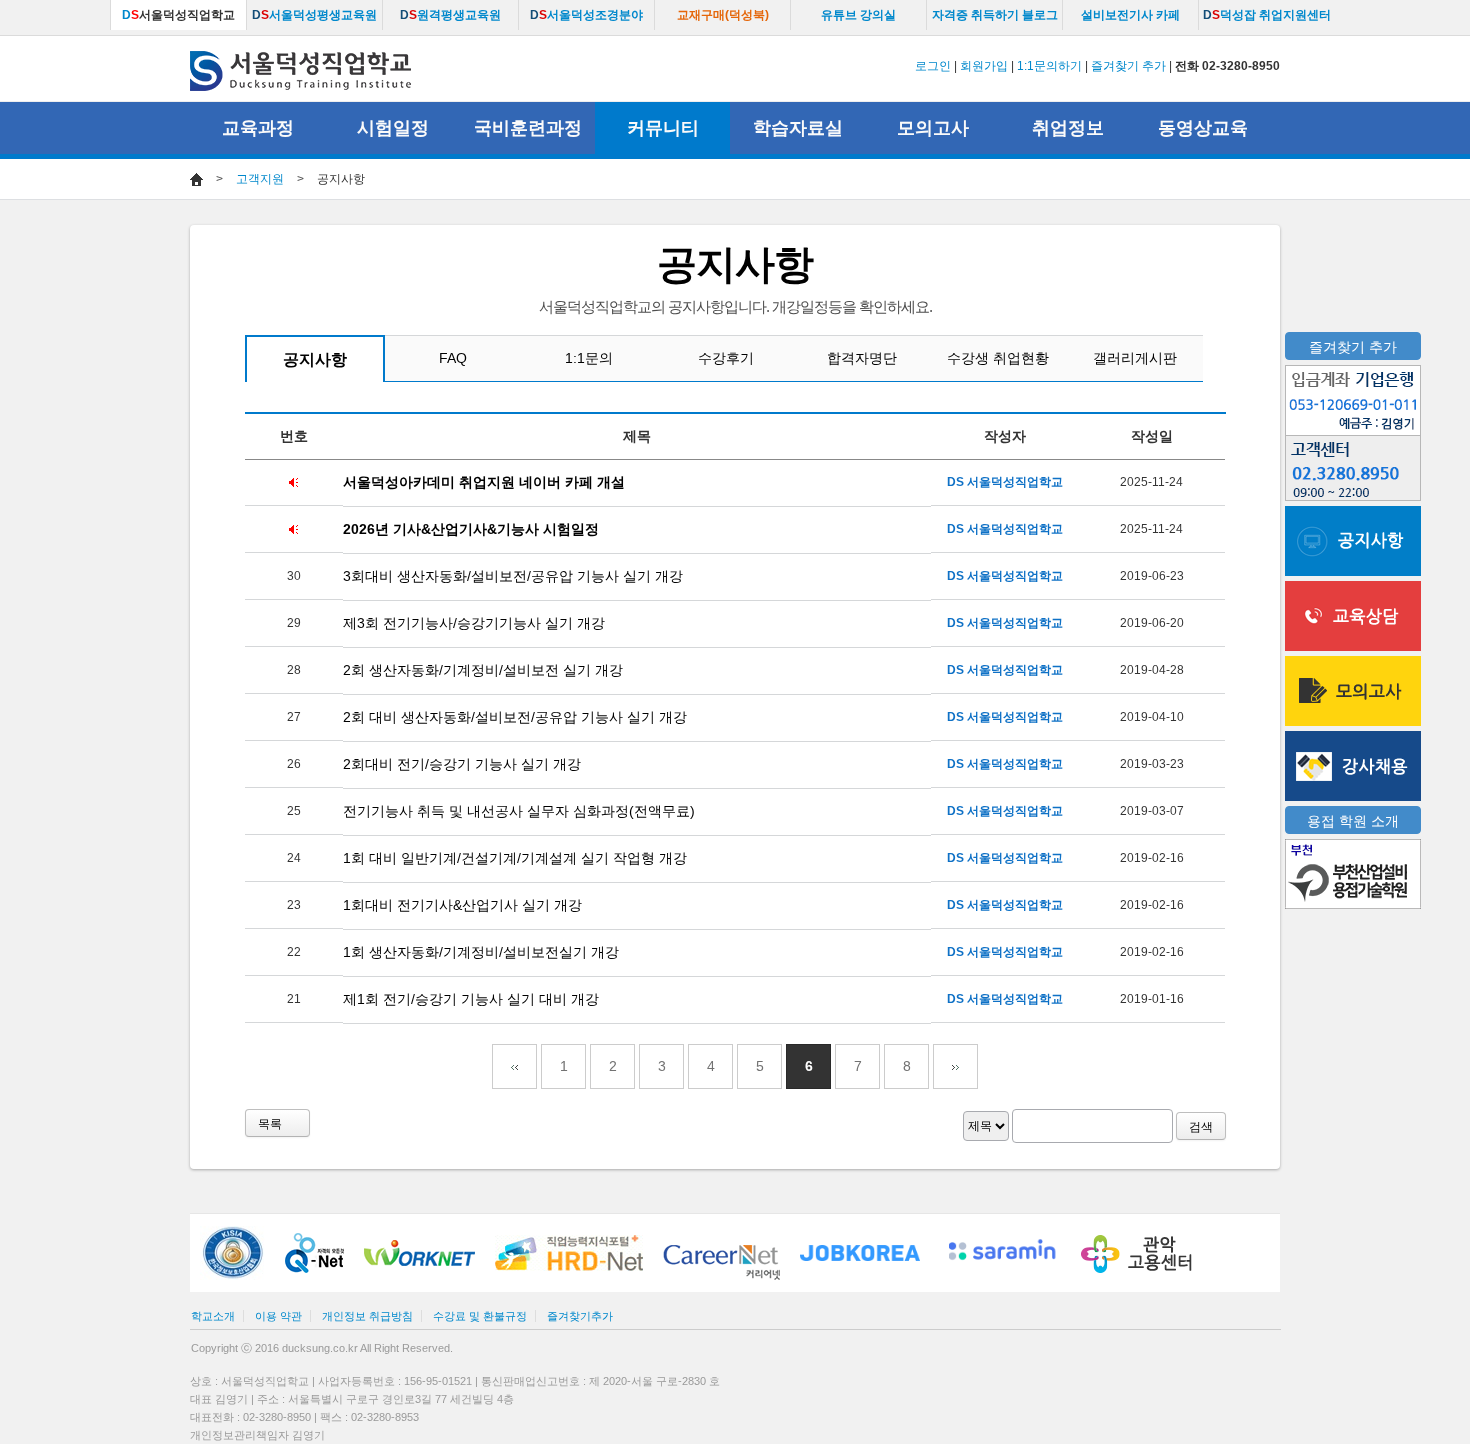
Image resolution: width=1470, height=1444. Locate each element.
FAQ (453, 358)
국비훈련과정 (528, 128)
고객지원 (260, 179)
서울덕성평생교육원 (314, 15)
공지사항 (315, 359)
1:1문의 (589, 358)
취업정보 (1068, 128)
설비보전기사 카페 (1130, 15)
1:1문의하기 (1049, 66)
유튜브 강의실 (858, 15)
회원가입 (984, 66)
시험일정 (393, 128)
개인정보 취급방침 (367, 1316)
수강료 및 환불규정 (480, 1316)
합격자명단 (862, 358)
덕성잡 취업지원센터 (1267, 15)
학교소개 (213, 1316)
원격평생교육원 (450, 15)
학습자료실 (798, 128)
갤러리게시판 (1135, 358)
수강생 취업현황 (998, 358)
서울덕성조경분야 (586, 15)
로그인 (933, 66)
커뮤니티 (663, 128)
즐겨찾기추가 (580, 1316)
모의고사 (933, 128)
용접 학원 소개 (1353, 821)
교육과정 (258, 128)
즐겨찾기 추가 (1128, 66)
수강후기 (726, 358)
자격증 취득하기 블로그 (995, 15)
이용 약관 (278, 1316)
